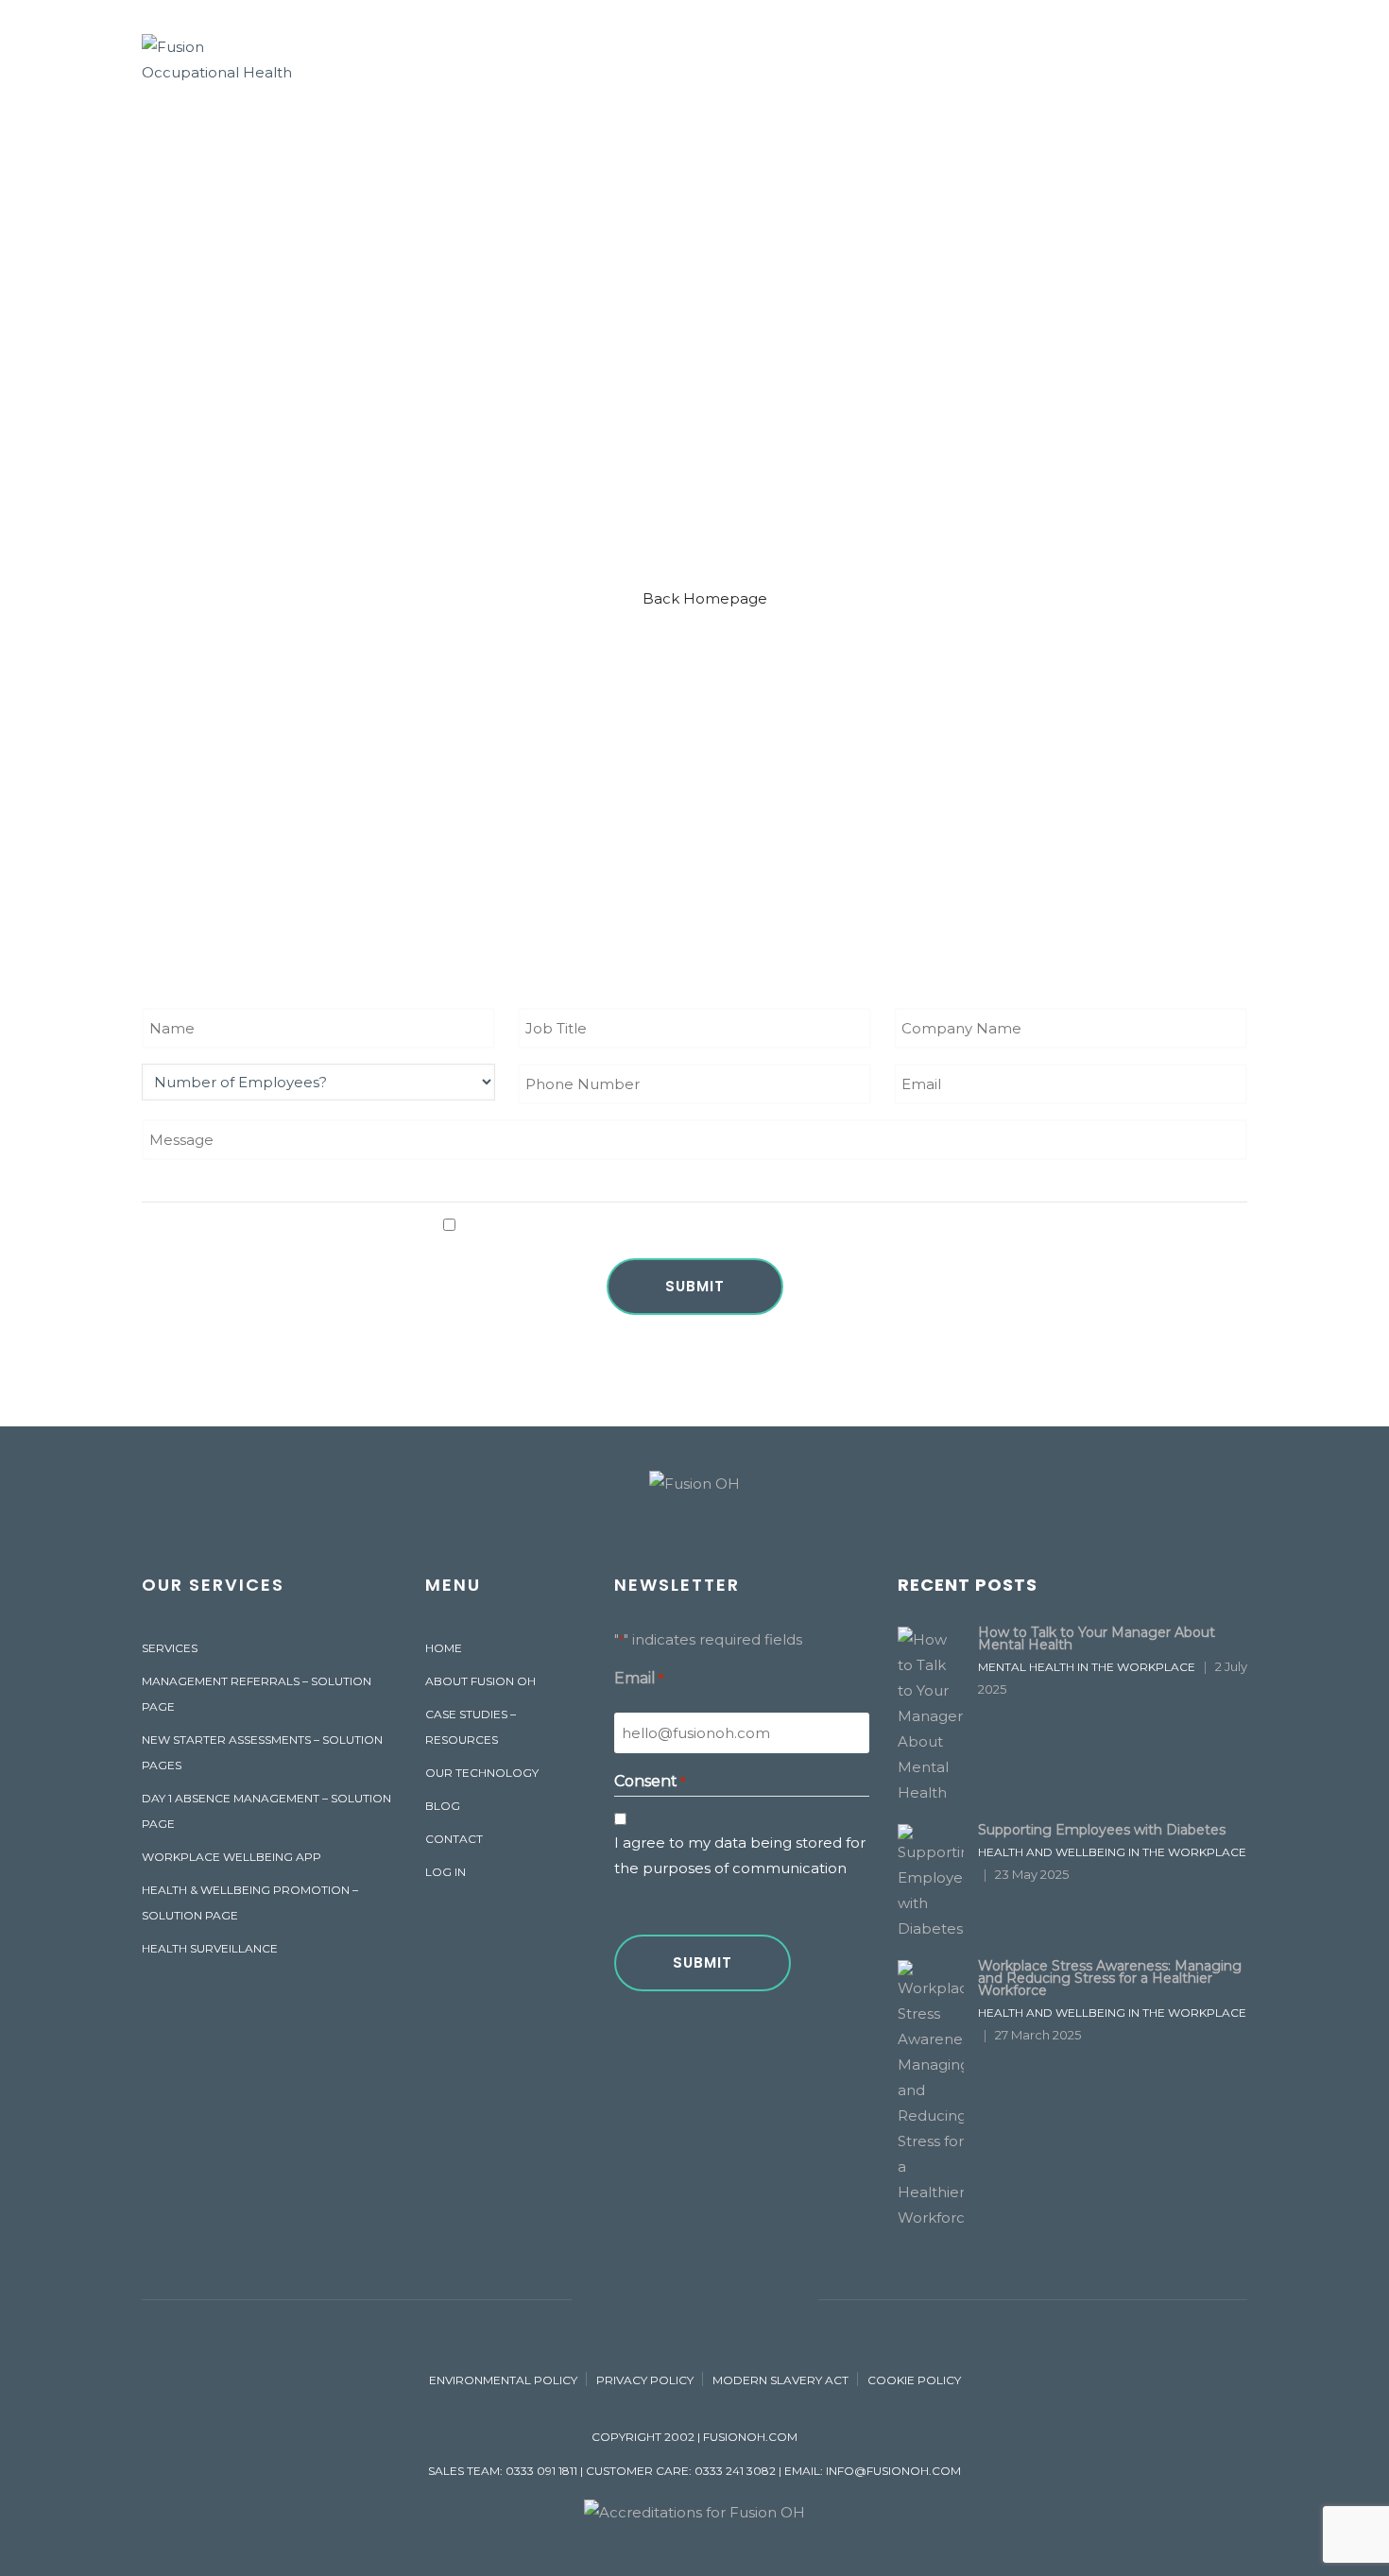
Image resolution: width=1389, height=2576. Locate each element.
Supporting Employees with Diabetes (1102, 1830)
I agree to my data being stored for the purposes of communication (703, 1225)
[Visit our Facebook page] (595, 2299)
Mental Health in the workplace (1087, 1667)
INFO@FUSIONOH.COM (893, 2471)
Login (1129, 55)
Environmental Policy (503, 2380)
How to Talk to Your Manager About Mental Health (1097, 1638)
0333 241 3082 (735, 2471)
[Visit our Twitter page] (695, 2299)
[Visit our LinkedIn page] (745, 2299)
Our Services (643, 55)
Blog (443, 1806)
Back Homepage (705, 598)
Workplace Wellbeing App (231, 1857)
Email (639, 1678)
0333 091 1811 (541, 2471)
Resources (935, 55)
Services (170, 1648)
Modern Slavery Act (780, 2380)
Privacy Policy (645, 2380)
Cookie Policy (914, 2380)
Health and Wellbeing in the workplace (1112, 1852)
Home (444, 1648)
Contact (1047, 55)
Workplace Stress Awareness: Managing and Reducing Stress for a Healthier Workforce (1110, 1978)
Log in (446, 1872)
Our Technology (794, 55)
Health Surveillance (210, 1948)
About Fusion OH (493, 55)
